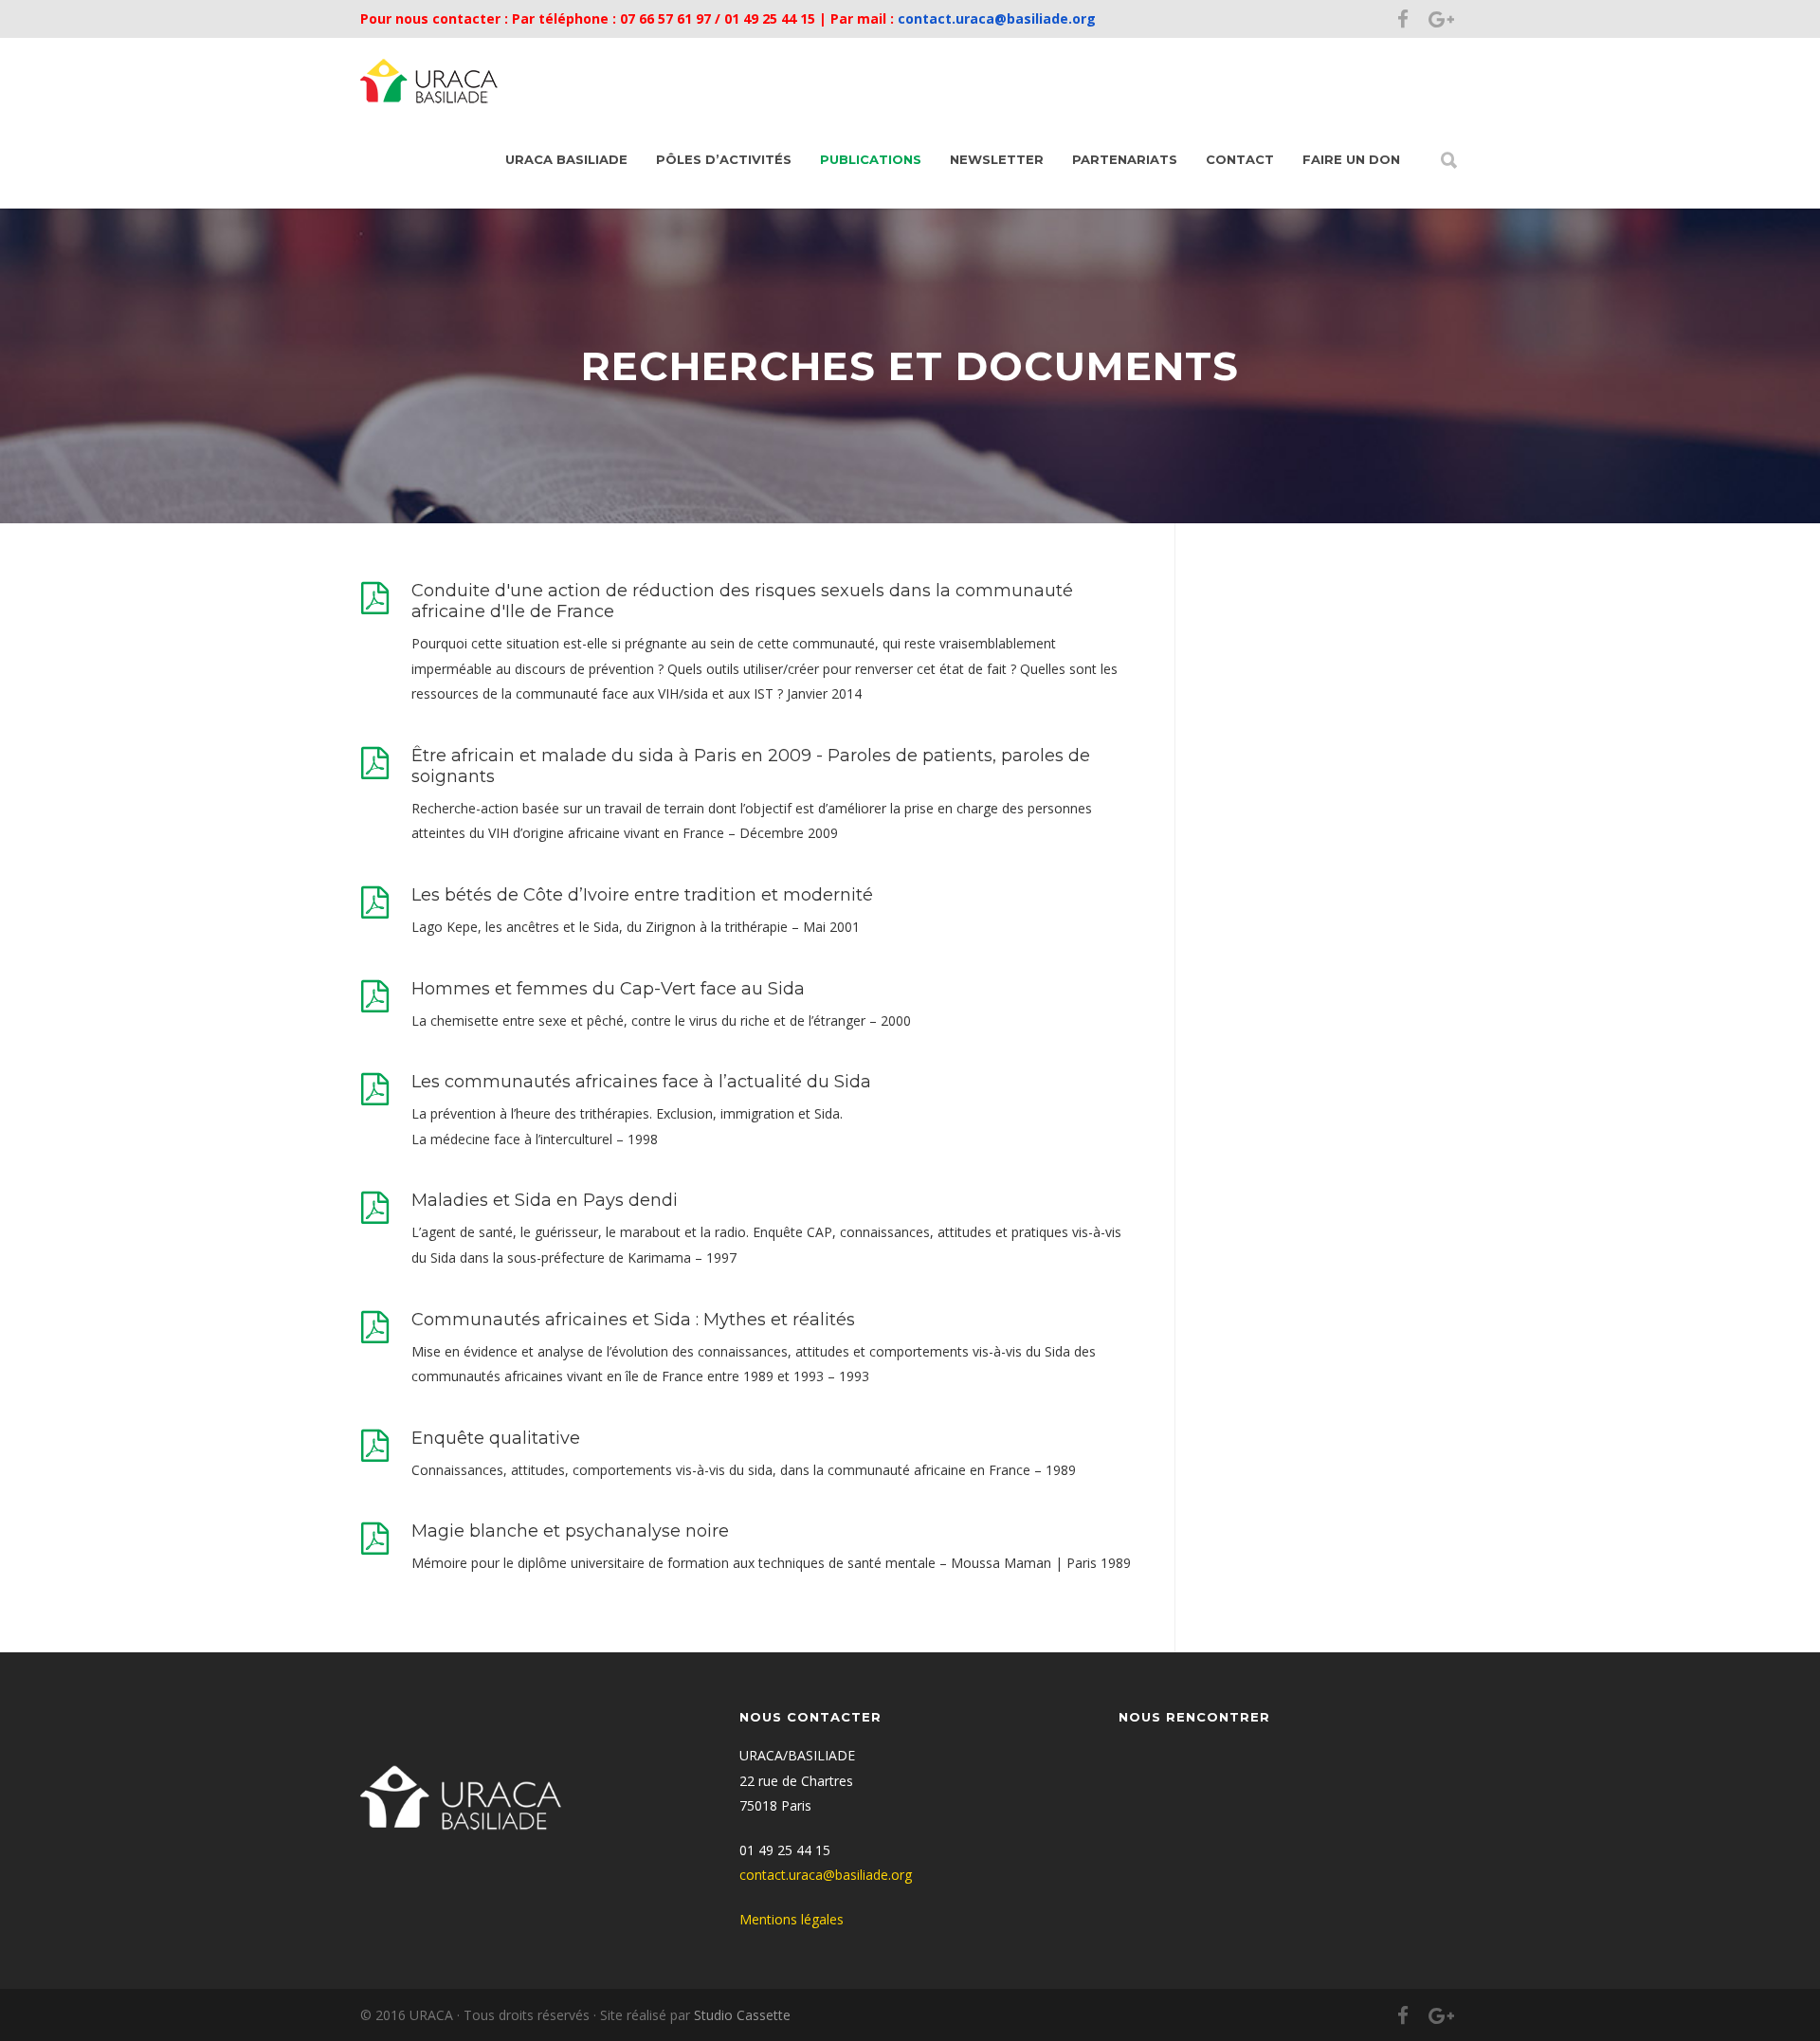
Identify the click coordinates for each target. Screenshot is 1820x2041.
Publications (871, 159)
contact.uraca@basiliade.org (995, 18)
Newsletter (997, 159)
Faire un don (1351, 159)
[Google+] (1441, 19)
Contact (1240, 159)
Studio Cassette (742, 2015)
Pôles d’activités (724, 159)
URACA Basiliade (566, 159)
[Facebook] (1403, 19)
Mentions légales (792, 1919)
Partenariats (1125, 159)
